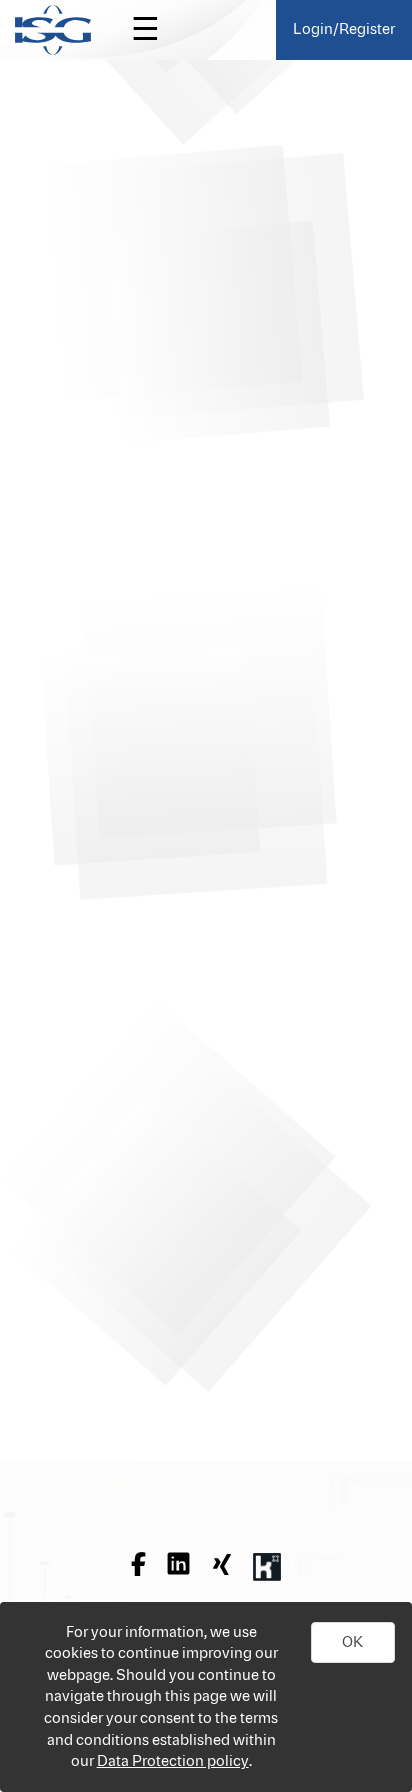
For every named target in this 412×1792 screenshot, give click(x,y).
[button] (353, 1643)
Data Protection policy (173, 1761)
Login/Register (344, 29)
